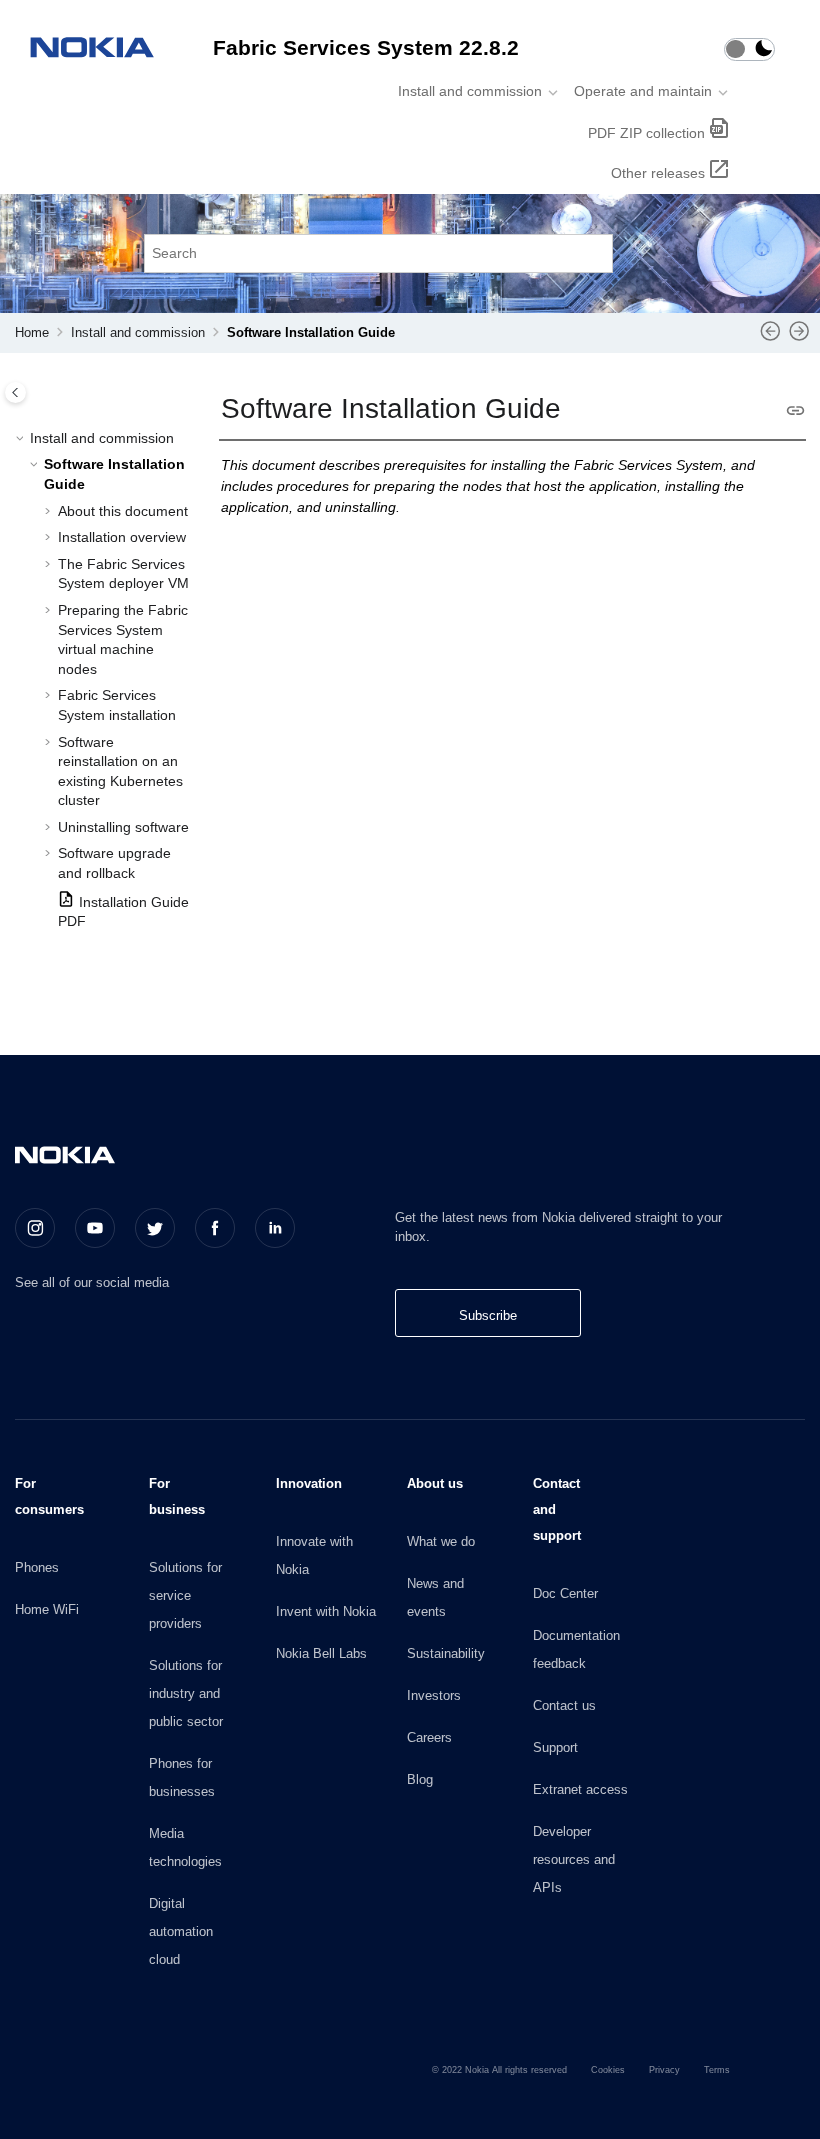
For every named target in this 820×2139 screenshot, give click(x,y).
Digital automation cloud (181, 1931)
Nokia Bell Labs (321, 1653)
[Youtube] (95, 1228)
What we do (441, 1541)
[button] (22, 439)
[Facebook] (215, 1228)
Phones (37, 1567)
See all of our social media (92, 1282)
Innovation (309, 1483)
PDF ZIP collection (646, 133)
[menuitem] (472, 91)
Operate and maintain (643, 91)
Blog (420, 1779)
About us (435, 1483)
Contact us (564, 1705)
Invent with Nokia (326, 1611)
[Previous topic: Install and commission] (770, 338)
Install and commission (470, 91)
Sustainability (446, 1653)
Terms (717, 2070)
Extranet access (580, 1789)
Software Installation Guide (311, 333)
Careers (429, 1737)
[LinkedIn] (275, 1228)
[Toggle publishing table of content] (15, 392)
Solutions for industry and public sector (186, 1693)
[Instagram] (35, 1228)
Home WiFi (47, 1609)
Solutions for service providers (185, 1595)
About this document (123, 511)
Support (555, 1747)
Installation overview (122, 537)
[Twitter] (155, 1228)
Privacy (664, 2070)
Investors (434, 1695)
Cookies (608, 2070)
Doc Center (565, 1593)
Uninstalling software (123, 827)
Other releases (658, 173)
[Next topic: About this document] (799, 338)
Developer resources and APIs (574, 1859)
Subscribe (488, 1315)
